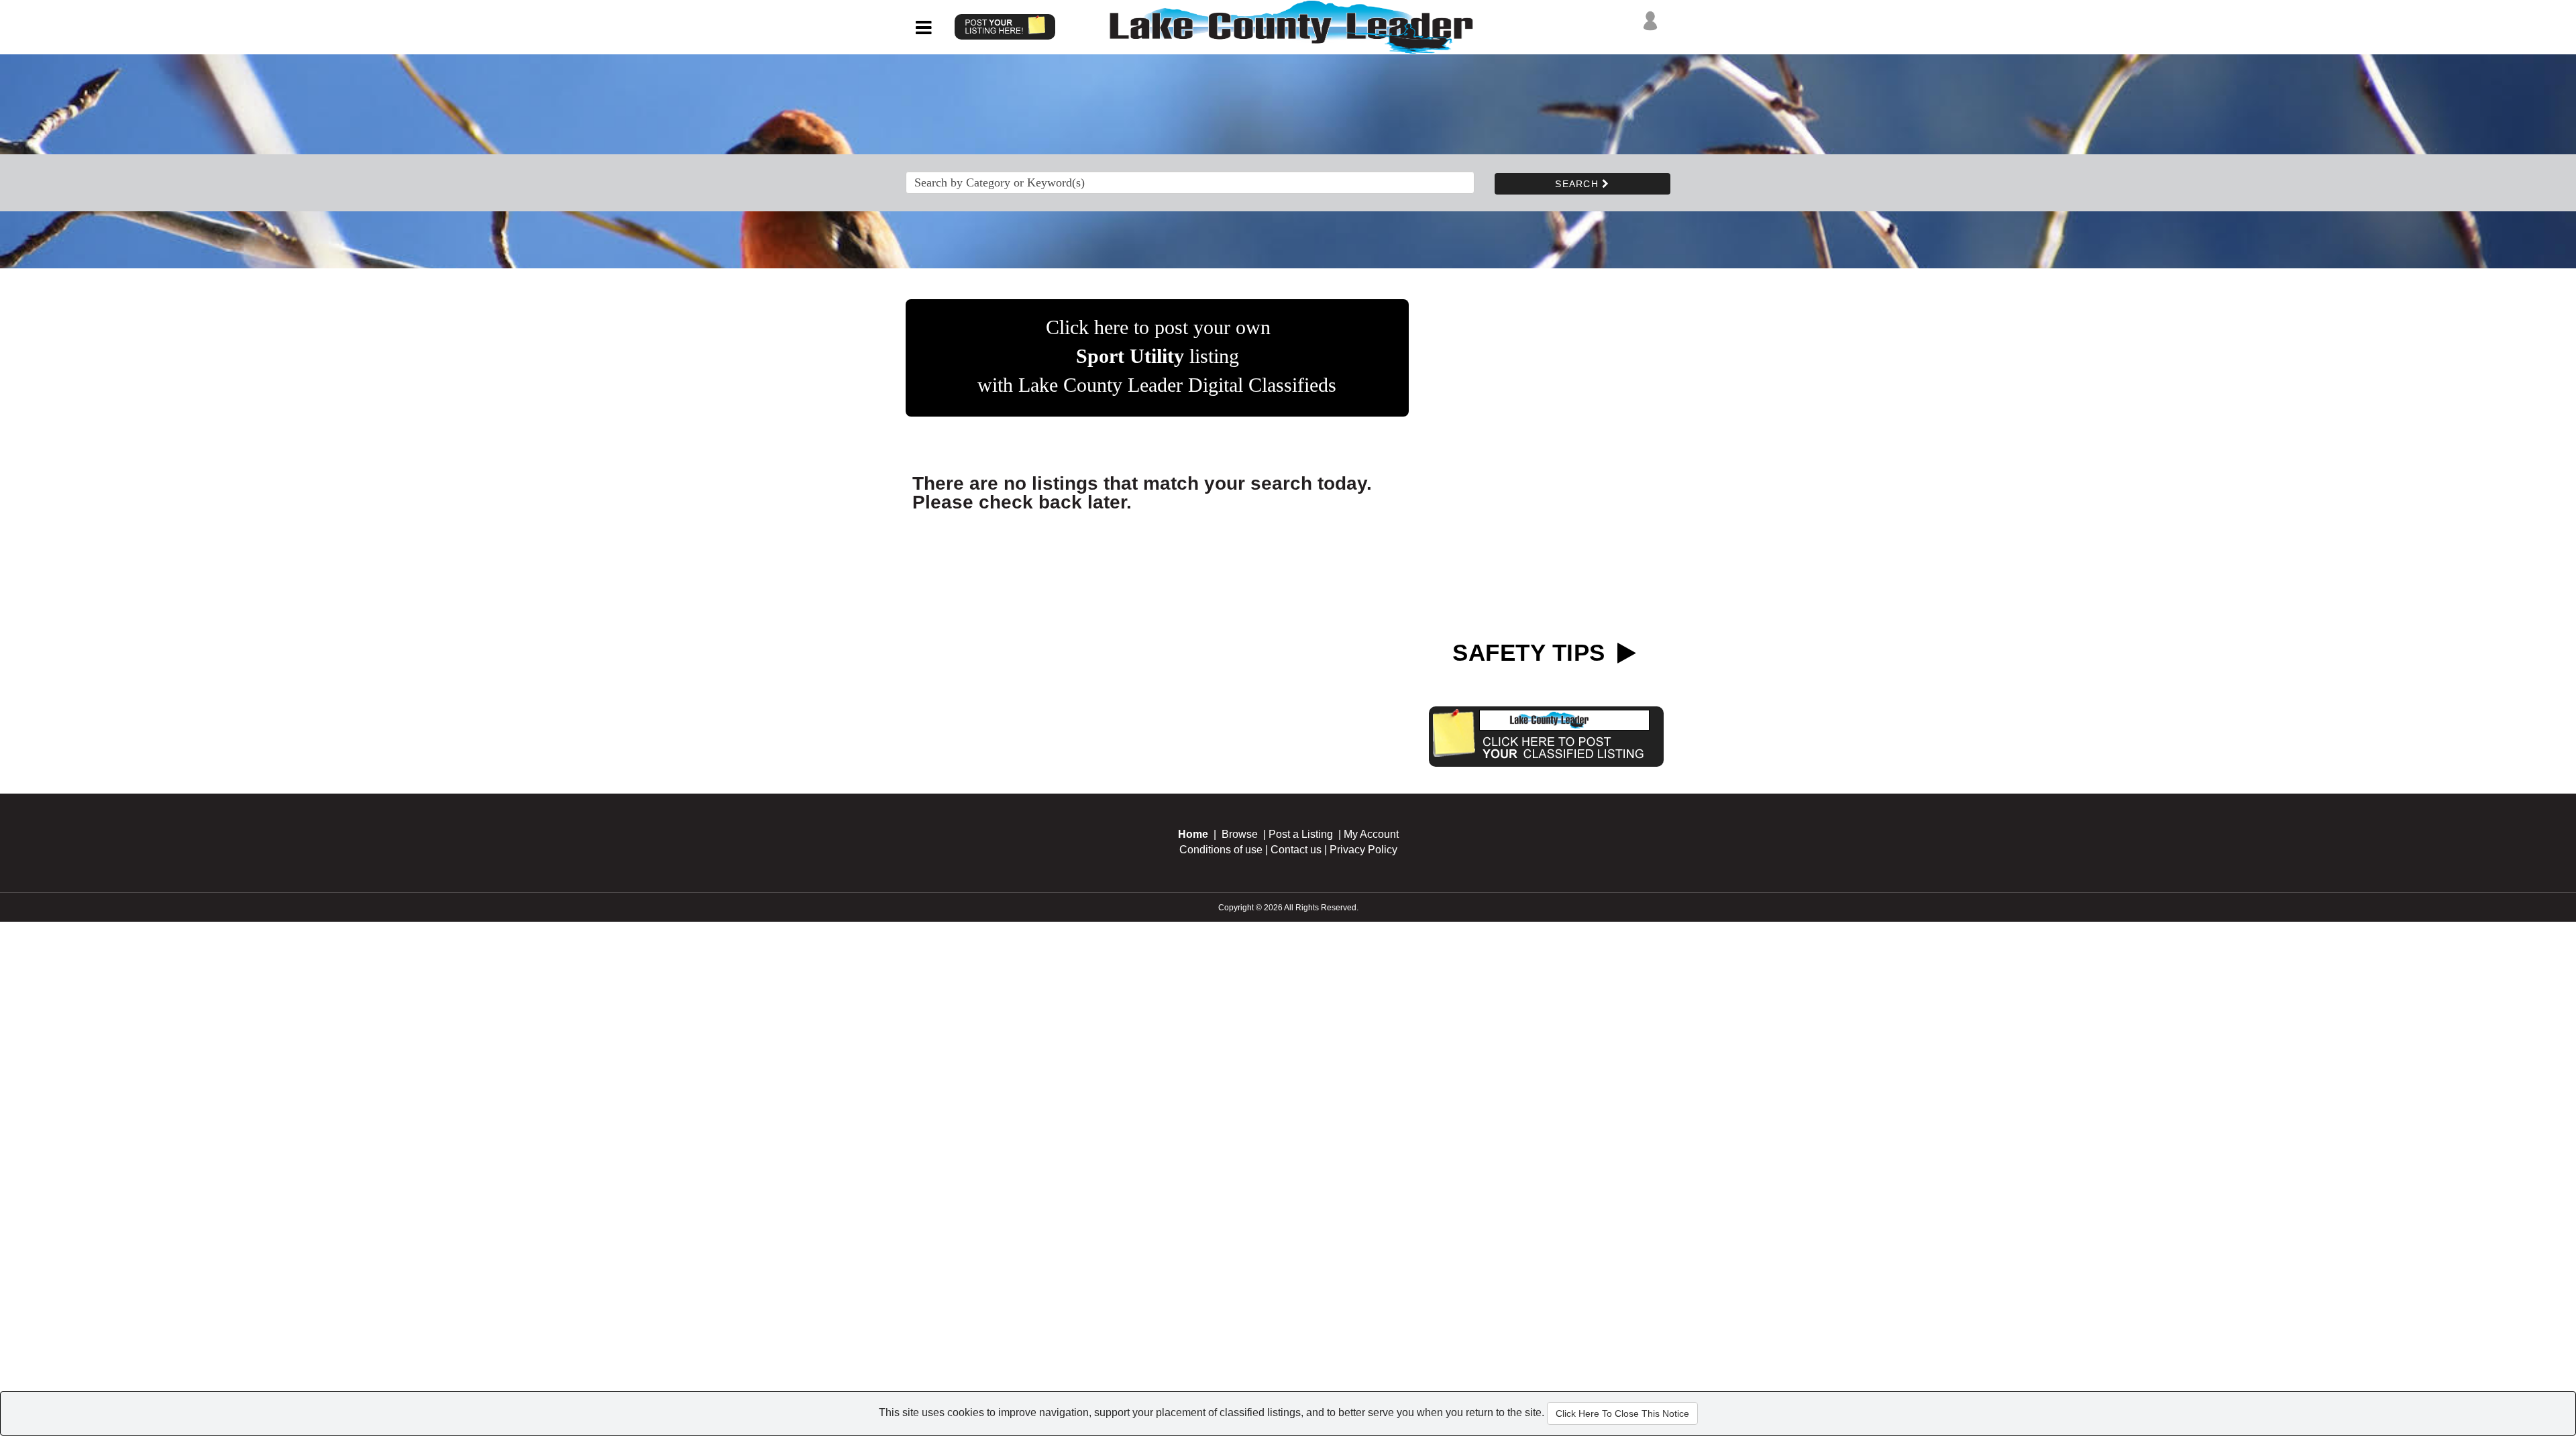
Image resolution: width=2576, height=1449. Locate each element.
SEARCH (1578, 184)
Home (1193, 834)
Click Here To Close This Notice (1622, 1413)
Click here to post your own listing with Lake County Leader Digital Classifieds (1157, 356)
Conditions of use (1221, 850)
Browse (1240, 834)
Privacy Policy (1363, 850)
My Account (1371, 834)
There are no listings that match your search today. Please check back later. (1142, 493)
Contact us (1296, 850)
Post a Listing (1301, 834)
